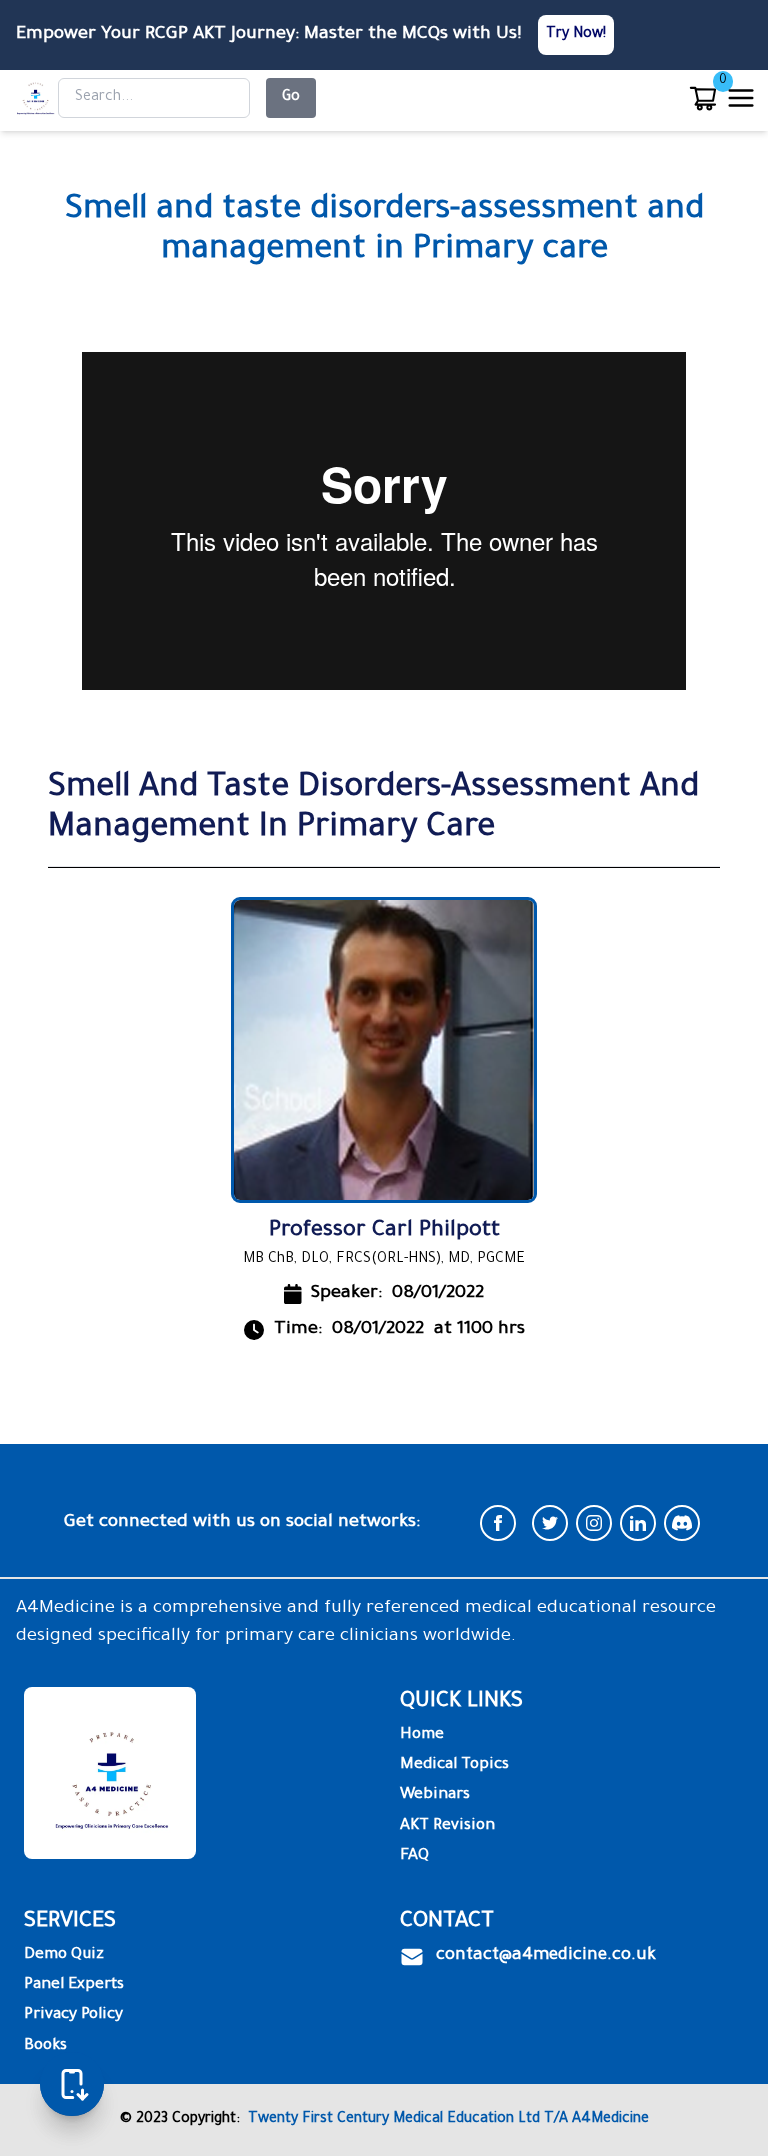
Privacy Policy (73, 2015)
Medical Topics (454, 1765)
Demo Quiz (64, 1955)
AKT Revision (447, 1826)
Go (291, 98)
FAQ (414, 1856)
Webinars (435, 1795)
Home (422, 1735)
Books (45, 2046)
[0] (703, 98)
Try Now (574, 35)
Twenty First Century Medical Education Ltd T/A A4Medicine (444, 2120)
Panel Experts (74, 1985)
